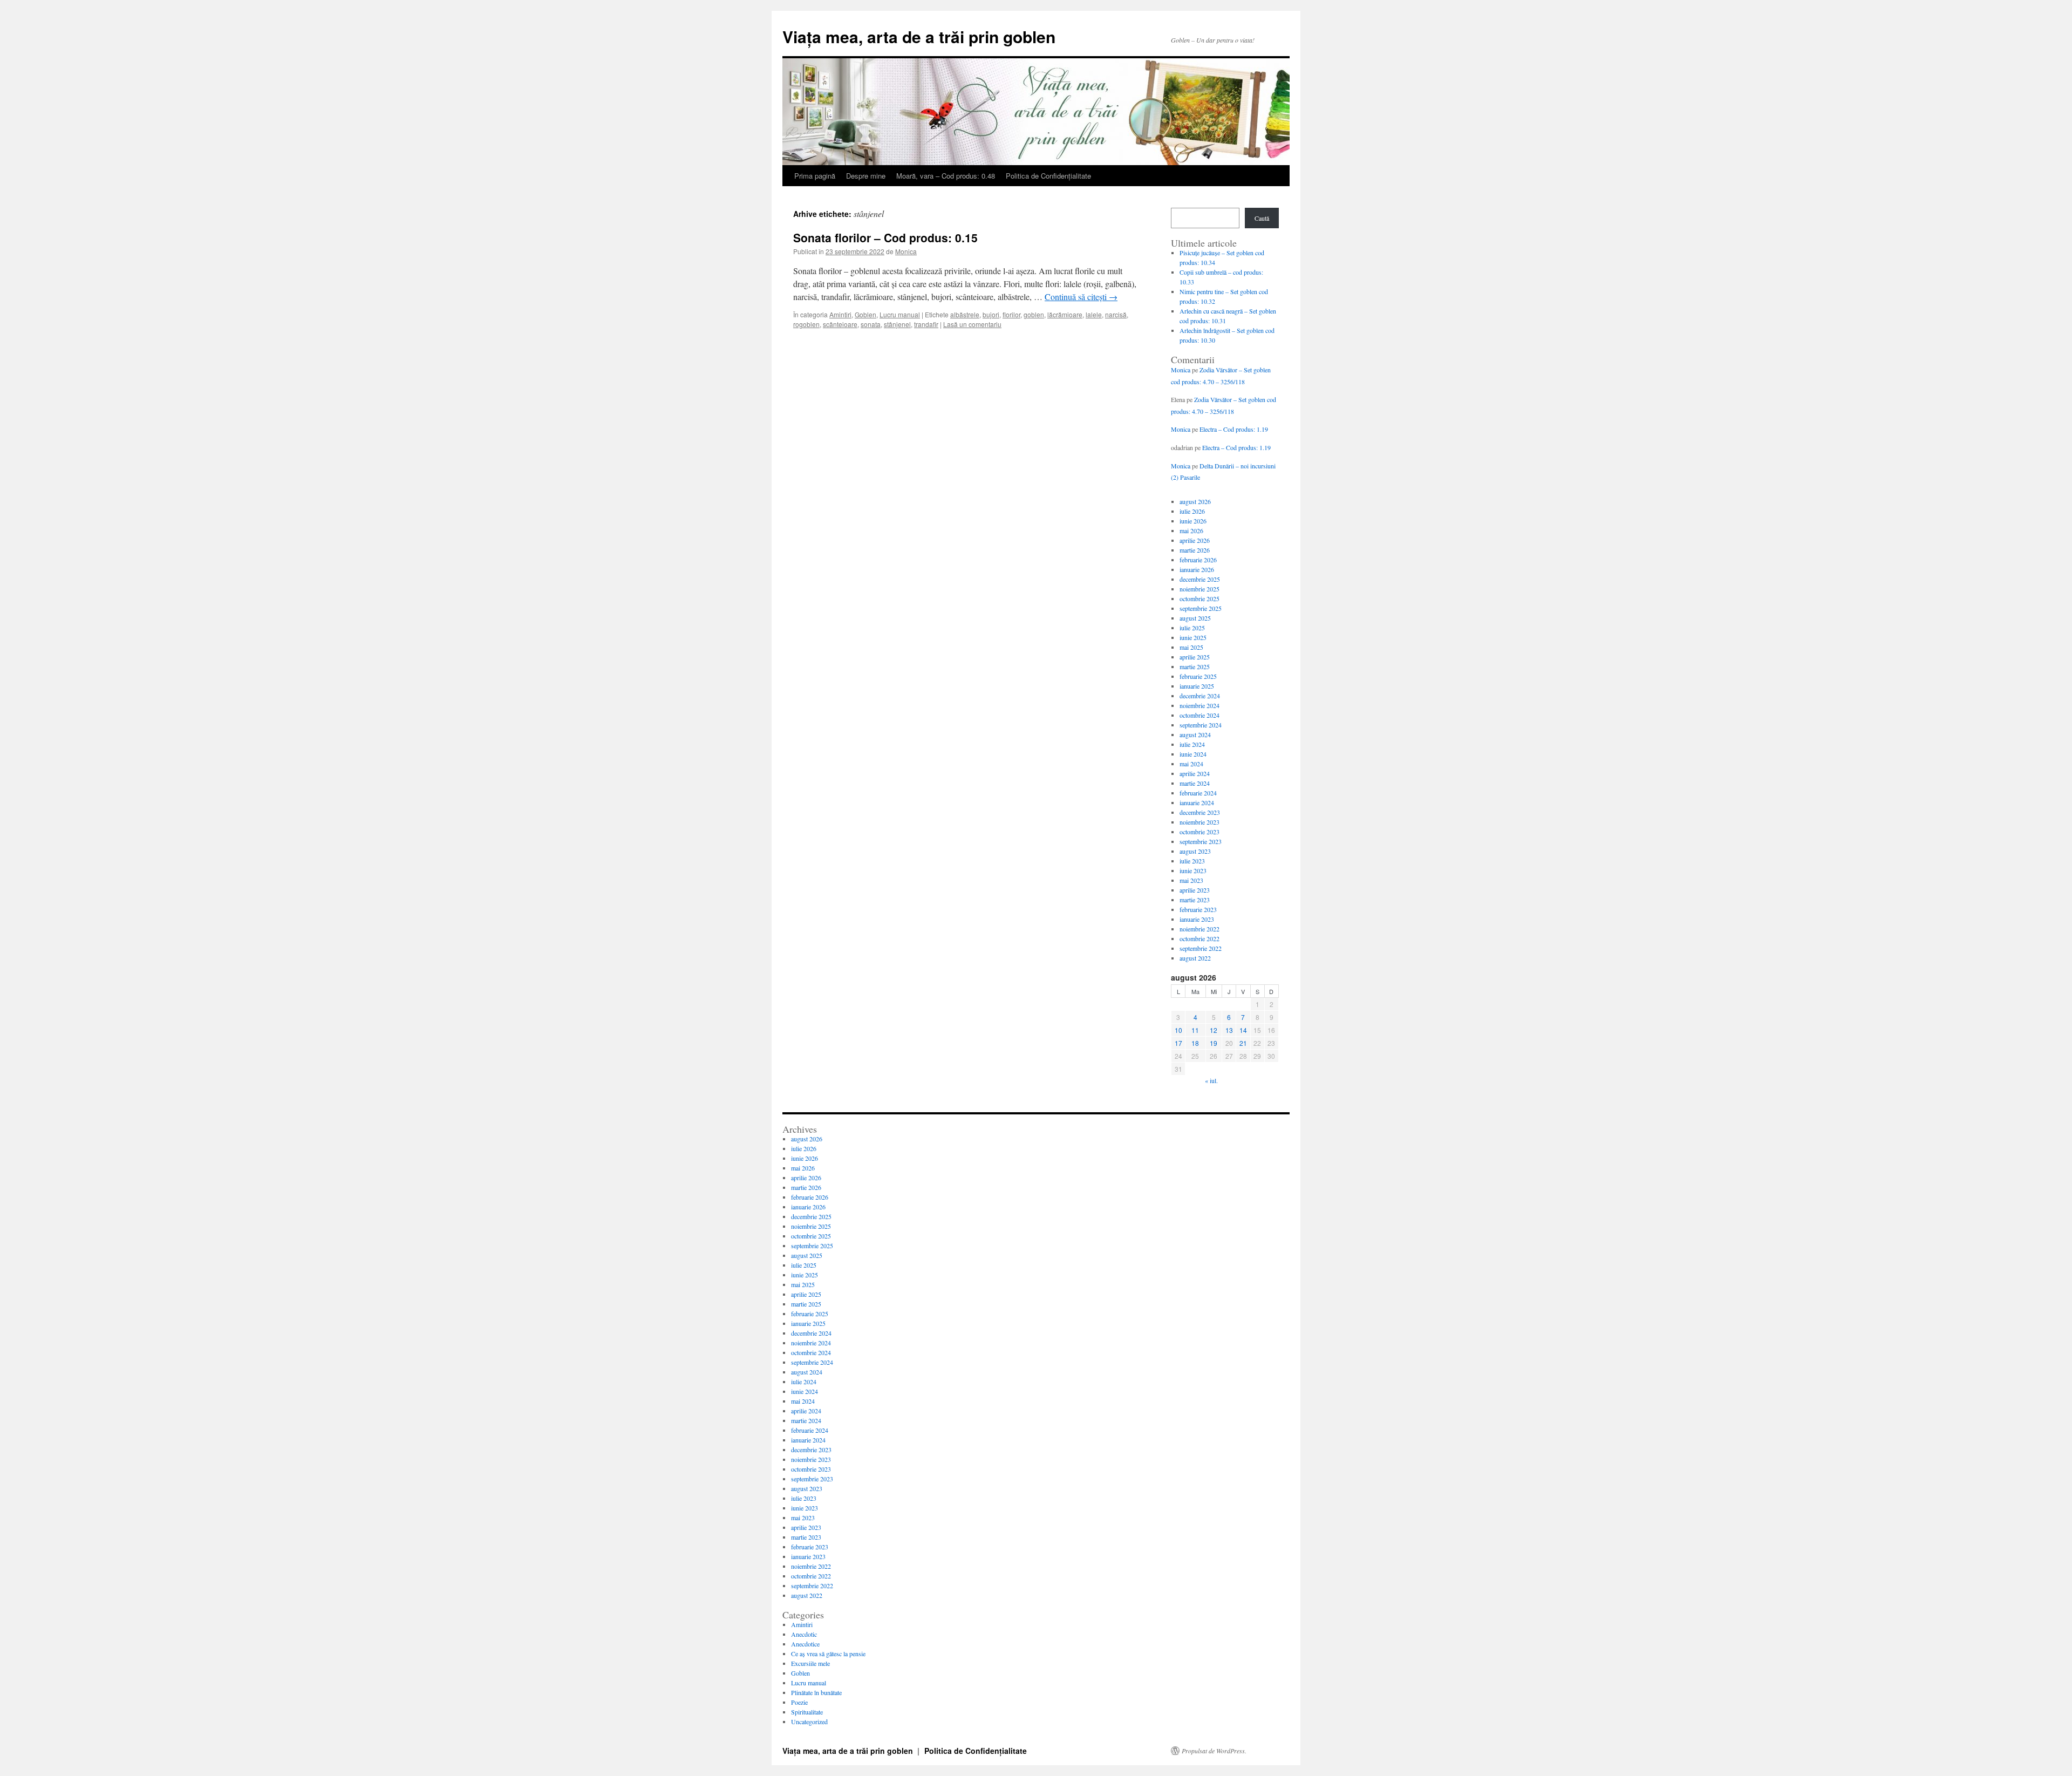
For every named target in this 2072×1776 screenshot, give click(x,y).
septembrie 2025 (1201, 608)
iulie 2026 (1192, 511)
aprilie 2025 (1195, 657)
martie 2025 (1195, 666)
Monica (906, 251)
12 (1214, 1030)
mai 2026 (1191, 530)
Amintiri (840, 314)
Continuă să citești (1081, 297)
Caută (1262, 218)
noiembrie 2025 (1199, 589)
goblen (1034, 314)
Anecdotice (805, 1644)
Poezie (799, 1702)
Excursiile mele (810, 1663)
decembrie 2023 (1200, 812)
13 (1229, 1030)
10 (1178, 1030)
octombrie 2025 (1199, 598)
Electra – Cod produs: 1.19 (1234, 429)
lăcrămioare (1065, 314)
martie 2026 (1195, 550)
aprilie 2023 (1195, 890)
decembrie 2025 (1200, 579)
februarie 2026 (1198, 560)
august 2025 (1195, 618)
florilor (1011, 314)
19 (1214, 1043)
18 (1195, 1043)
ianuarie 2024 (1197, 802)
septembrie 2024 (1201, 725)
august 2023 (1195, 851)
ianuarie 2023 (1197, 919)
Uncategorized (809, 1721)
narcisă (1116, 314)
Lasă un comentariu (972, 324)
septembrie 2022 (1201, 948)
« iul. (1211, 1080)
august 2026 (1195, 501)
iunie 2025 (1193, 637)
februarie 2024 (1198, 793)
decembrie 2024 (1200, 696)
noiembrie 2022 (1199, 929)
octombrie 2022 (1199, 938)
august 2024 (1195, 734)
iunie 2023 (1193, 870)
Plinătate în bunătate (816, 1692)
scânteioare (840, 324)
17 (1178, 1043)
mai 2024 (1191, 764)
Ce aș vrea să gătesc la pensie (828, 1653)
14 (1243, 1030)
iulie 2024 (1192, 744)
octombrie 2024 (1199, 715)
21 (1243, 1043)
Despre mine (866, 176)
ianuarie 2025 (1197, 686)
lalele (1094, 314)
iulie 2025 (1192, 628)
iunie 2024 (1193, 754)
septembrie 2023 (1201, 841)
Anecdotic (804, 1634)
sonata (871, 324)
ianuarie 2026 (1197, 569)
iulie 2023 (1192, 861)
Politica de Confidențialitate (1048, 176)
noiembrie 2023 (1199, 822)
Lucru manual (900, 314)
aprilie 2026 (1195, 540)
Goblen (865, 314)
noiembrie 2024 (1199, 705)
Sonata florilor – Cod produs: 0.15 (885, 237)
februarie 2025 (1198, 676)
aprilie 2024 (1195, 773)
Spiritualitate (807, 1712)
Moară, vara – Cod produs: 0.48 (946, 176)
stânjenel (897, 324)
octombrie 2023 (1199, 832)
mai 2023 (1191, 880)
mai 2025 (1191, 647)
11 (1195, 1030)
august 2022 (1195, 958)
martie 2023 (1195, 900)
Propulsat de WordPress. (1214, 1751)
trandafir (926, 324)
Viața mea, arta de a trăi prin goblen (919, 36)
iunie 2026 (1193, 521)
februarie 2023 (1198, 909)
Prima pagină (815, 176)
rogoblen (806, 324)
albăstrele (965, 314)
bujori (991, 314)
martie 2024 (1195, 783)
